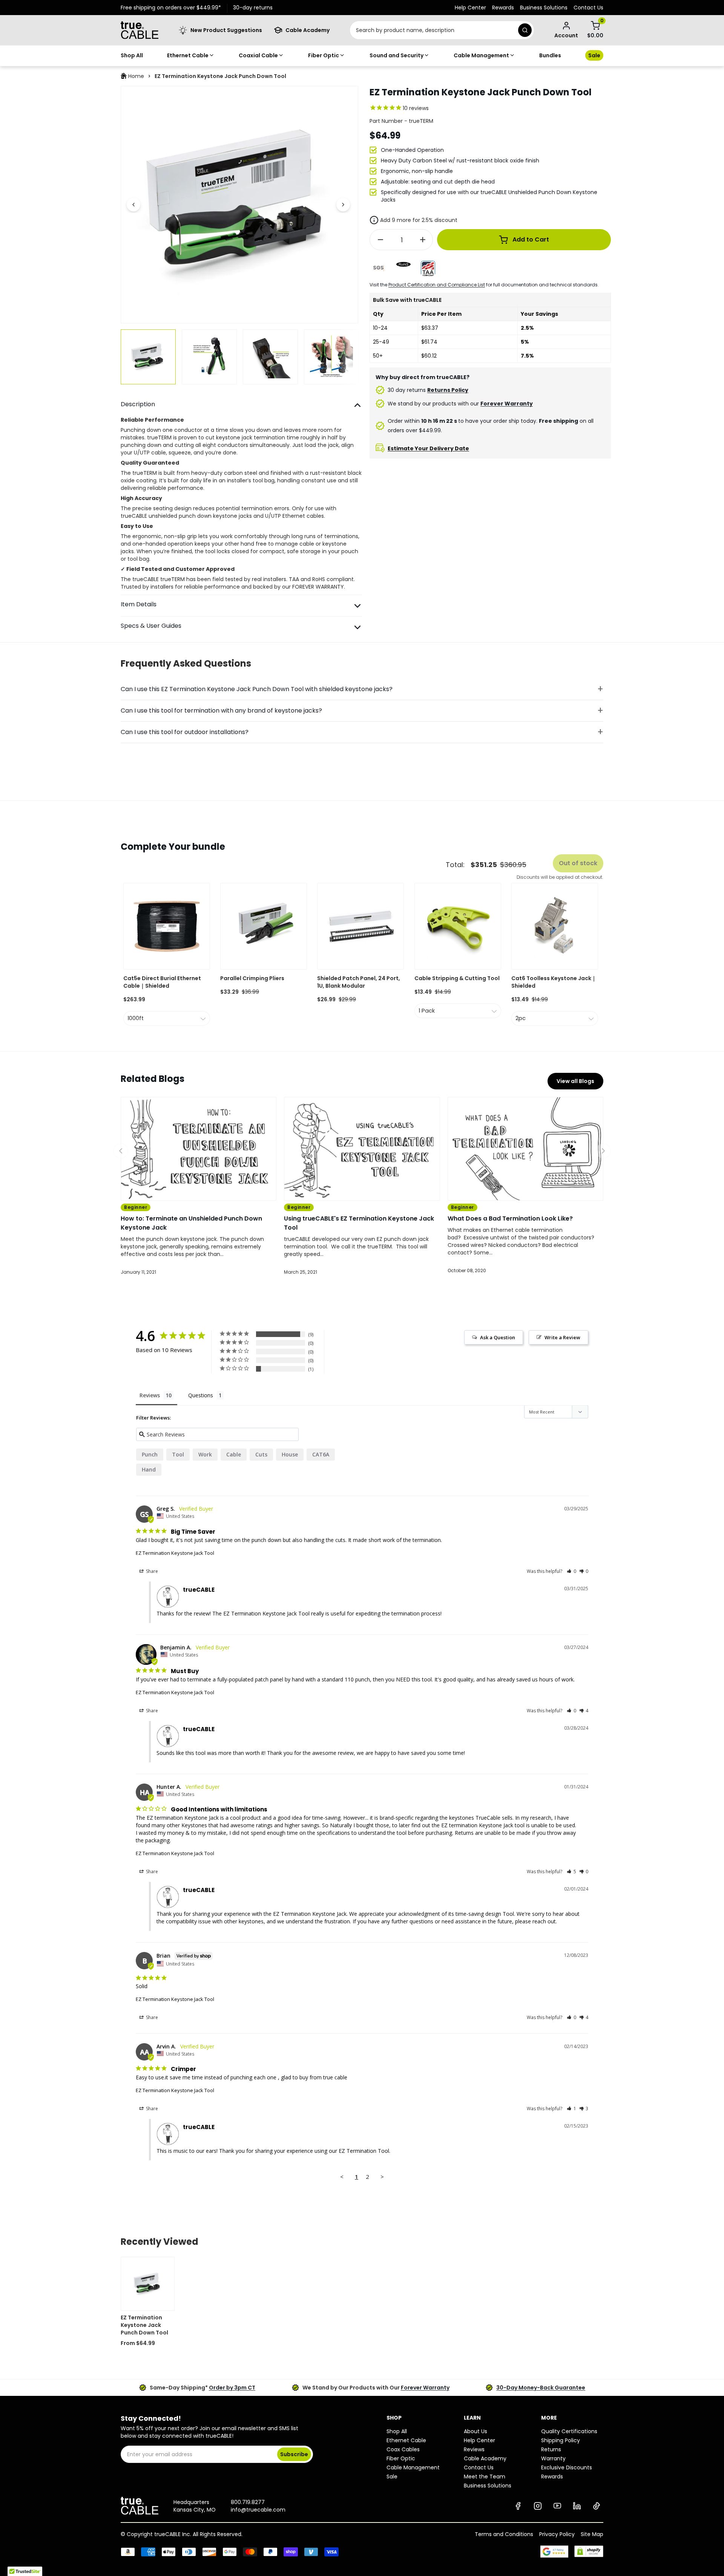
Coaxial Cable (258, 55)
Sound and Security (397, 55)
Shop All (132, 55)
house (290, 1454)
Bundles (550, 55)
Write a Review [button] (562, 1337)
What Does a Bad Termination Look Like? (510, 1218)
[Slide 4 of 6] (331, 357)
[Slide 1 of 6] (148, 357)
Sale (594, 55)
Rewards (503, 8)
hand (149, 1469)
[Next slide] (343, 205)
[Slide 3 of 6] (270, 357)
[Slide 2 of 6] (209, 357)
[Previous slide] (133, 205)
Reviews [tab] (150, 1395)
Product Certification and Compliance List (437, 285)
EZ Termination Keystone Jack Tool (175, 1553)
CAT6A (321, 1454)
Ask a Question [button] (498, 1337)
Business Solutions (544, 8)
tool (178, 1454)
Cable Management (481, 55)
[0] (595, 26)
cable (234, 1454)
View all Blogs (575, 1081)
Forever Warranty (425, 2388)
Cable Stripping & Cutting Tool (457, 978)
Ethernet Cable (188, 55)
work (205, 1454)
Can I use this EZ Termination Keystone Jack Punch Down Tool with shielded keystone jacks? (257, 689)
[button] (571, 1571)
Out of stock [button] (578, 863)
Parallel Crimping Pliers (252, 978)
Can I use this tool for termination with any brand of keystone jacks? (221, 711)
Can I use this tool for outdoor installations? (185, 732)
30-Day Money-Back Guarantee (541, 2388)
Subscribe (294, 2454)
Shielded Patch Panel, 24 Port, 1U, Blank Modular (359, 982)
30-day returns (253, 8)
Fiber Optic (324, 55)
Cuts (261, 1454)
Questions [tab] (201, 1395)
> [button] (382, 2177)
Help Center (470, 8)
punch (150, 1454)
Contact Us (588, 8)
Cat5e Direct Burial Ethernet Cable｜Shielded (162, 982)
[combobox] (433, 30)
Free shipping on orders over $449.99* (171, 8)
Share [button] (151, 1571)
